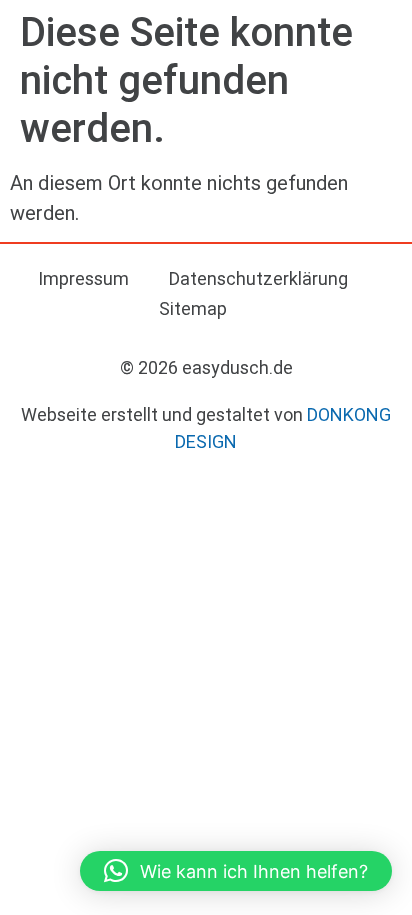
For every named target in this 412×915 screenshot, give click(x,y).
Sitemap (193, 308)
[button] (236, 871)
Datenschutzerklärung (258, 278)
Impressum (83, 278)
